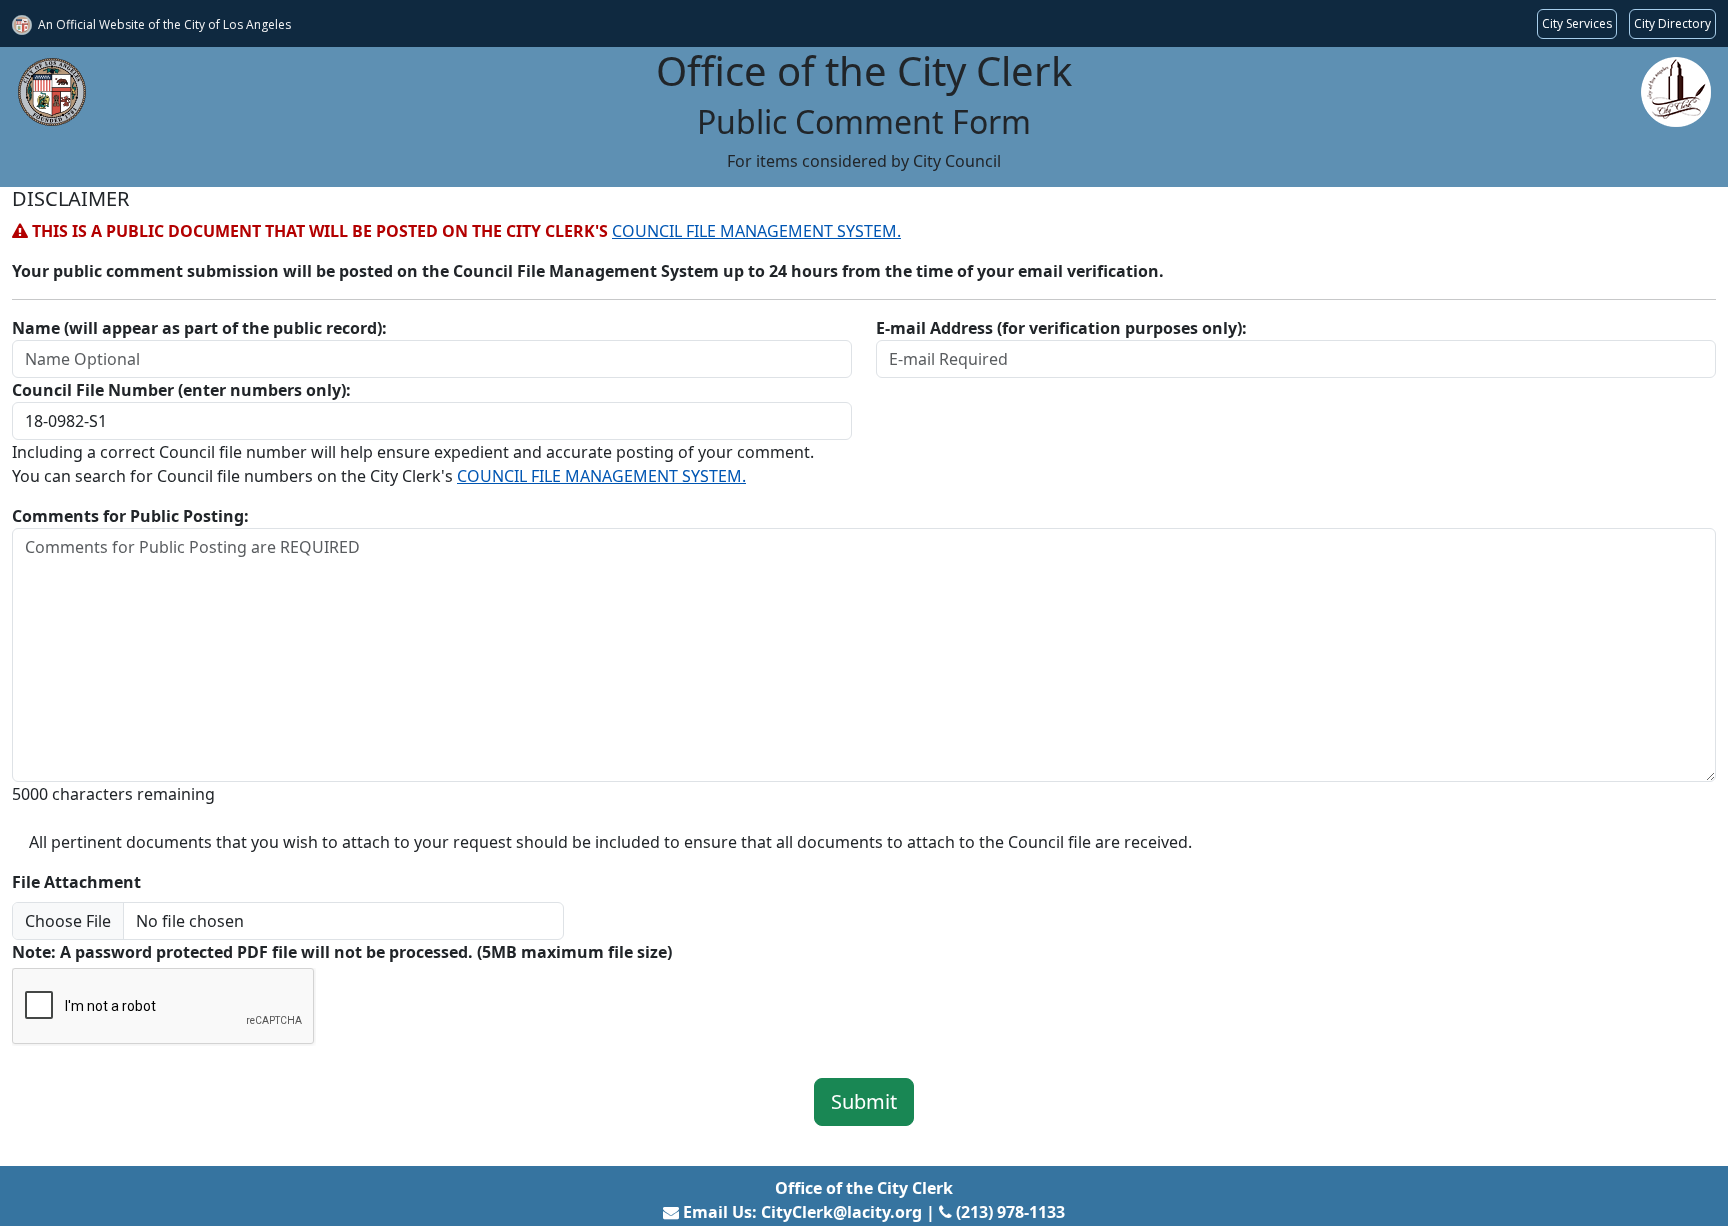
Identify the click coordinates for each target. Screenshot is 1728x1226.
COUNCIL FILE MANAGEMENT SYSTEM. (756, 231)
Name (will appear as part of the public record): (199, 328)
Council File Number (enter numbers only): (181, 390)
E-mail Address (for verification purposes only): (1061, 328)
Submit (864, 1101)
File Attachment (76, 882)
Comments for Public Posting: (130, 516)
